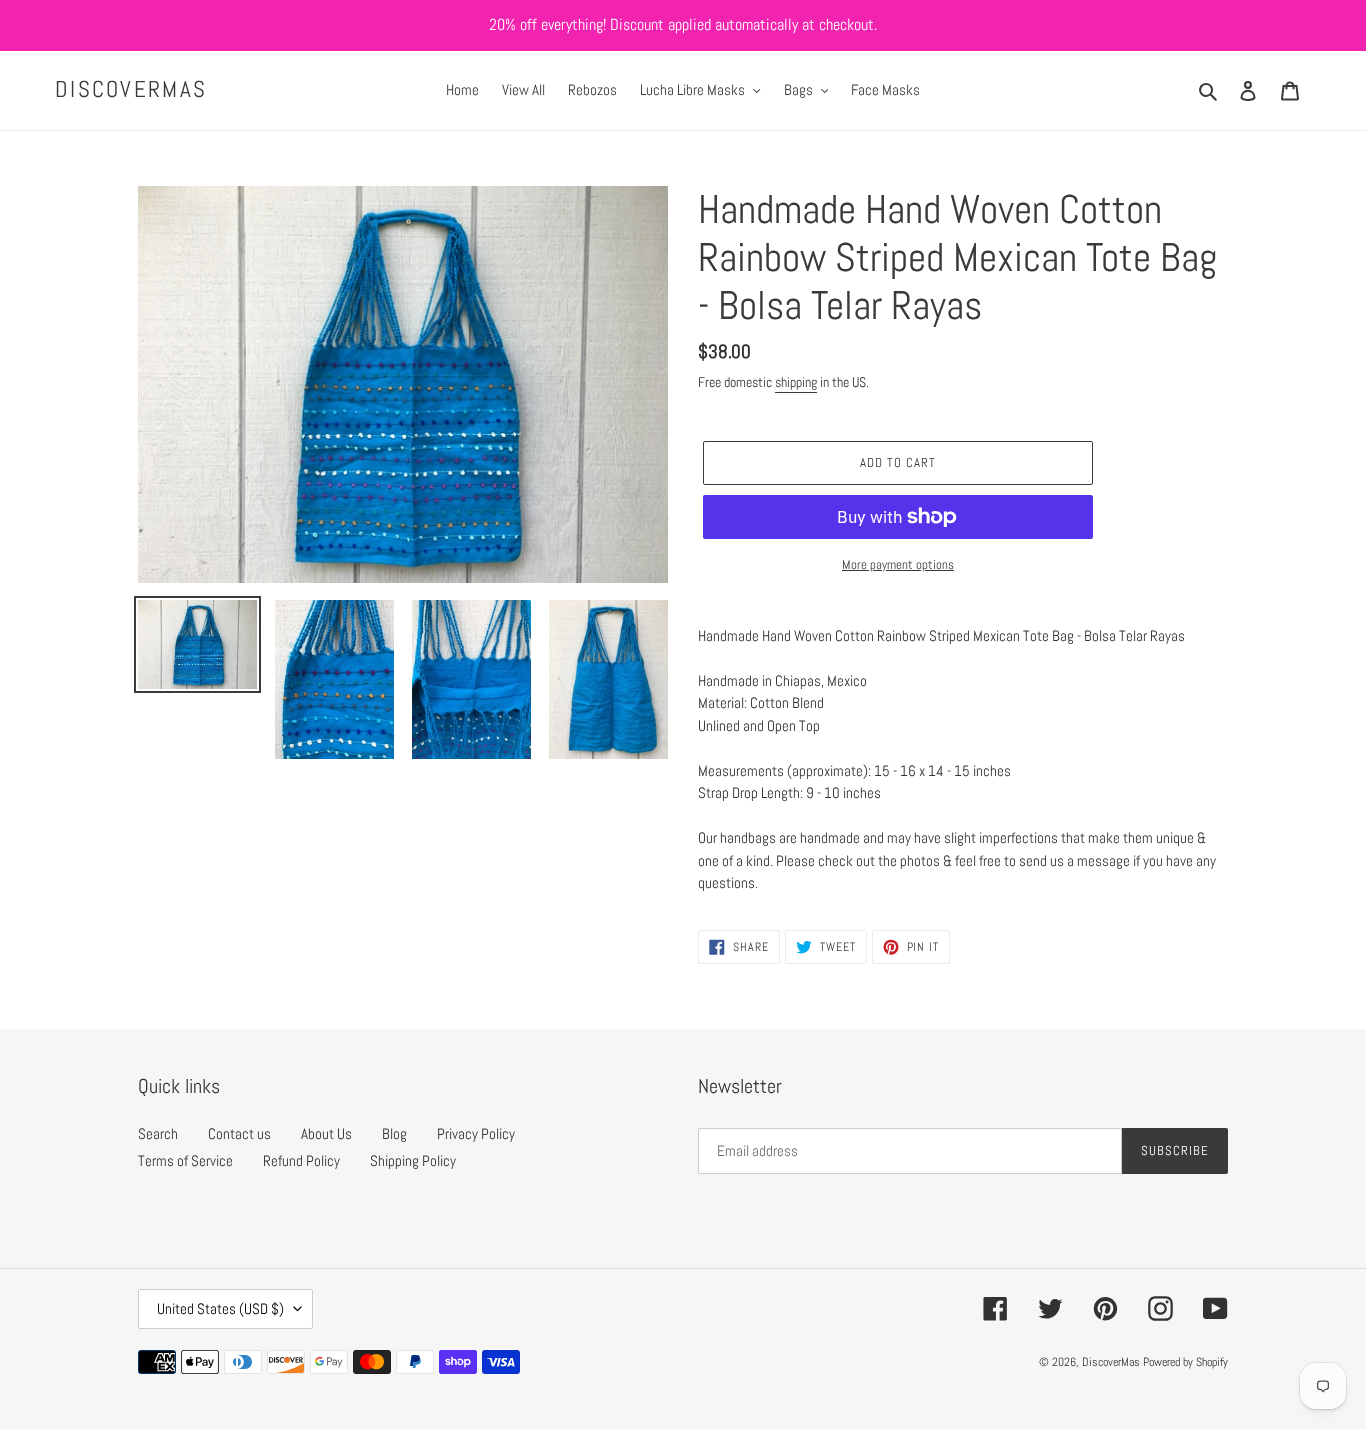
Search (158, 1133)
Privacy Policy (476, 1133)
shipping (796, 382)
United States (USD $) (220, 1308)
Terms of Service (185, 1160)
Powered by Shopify (1185, 1362)
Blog (394, 1133)
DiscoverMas (131, 90)
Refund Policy (301, 1160)
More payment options (898, 564)
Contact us (239, 1133)
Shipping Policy (413, 1160)
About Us (326, 1133)
